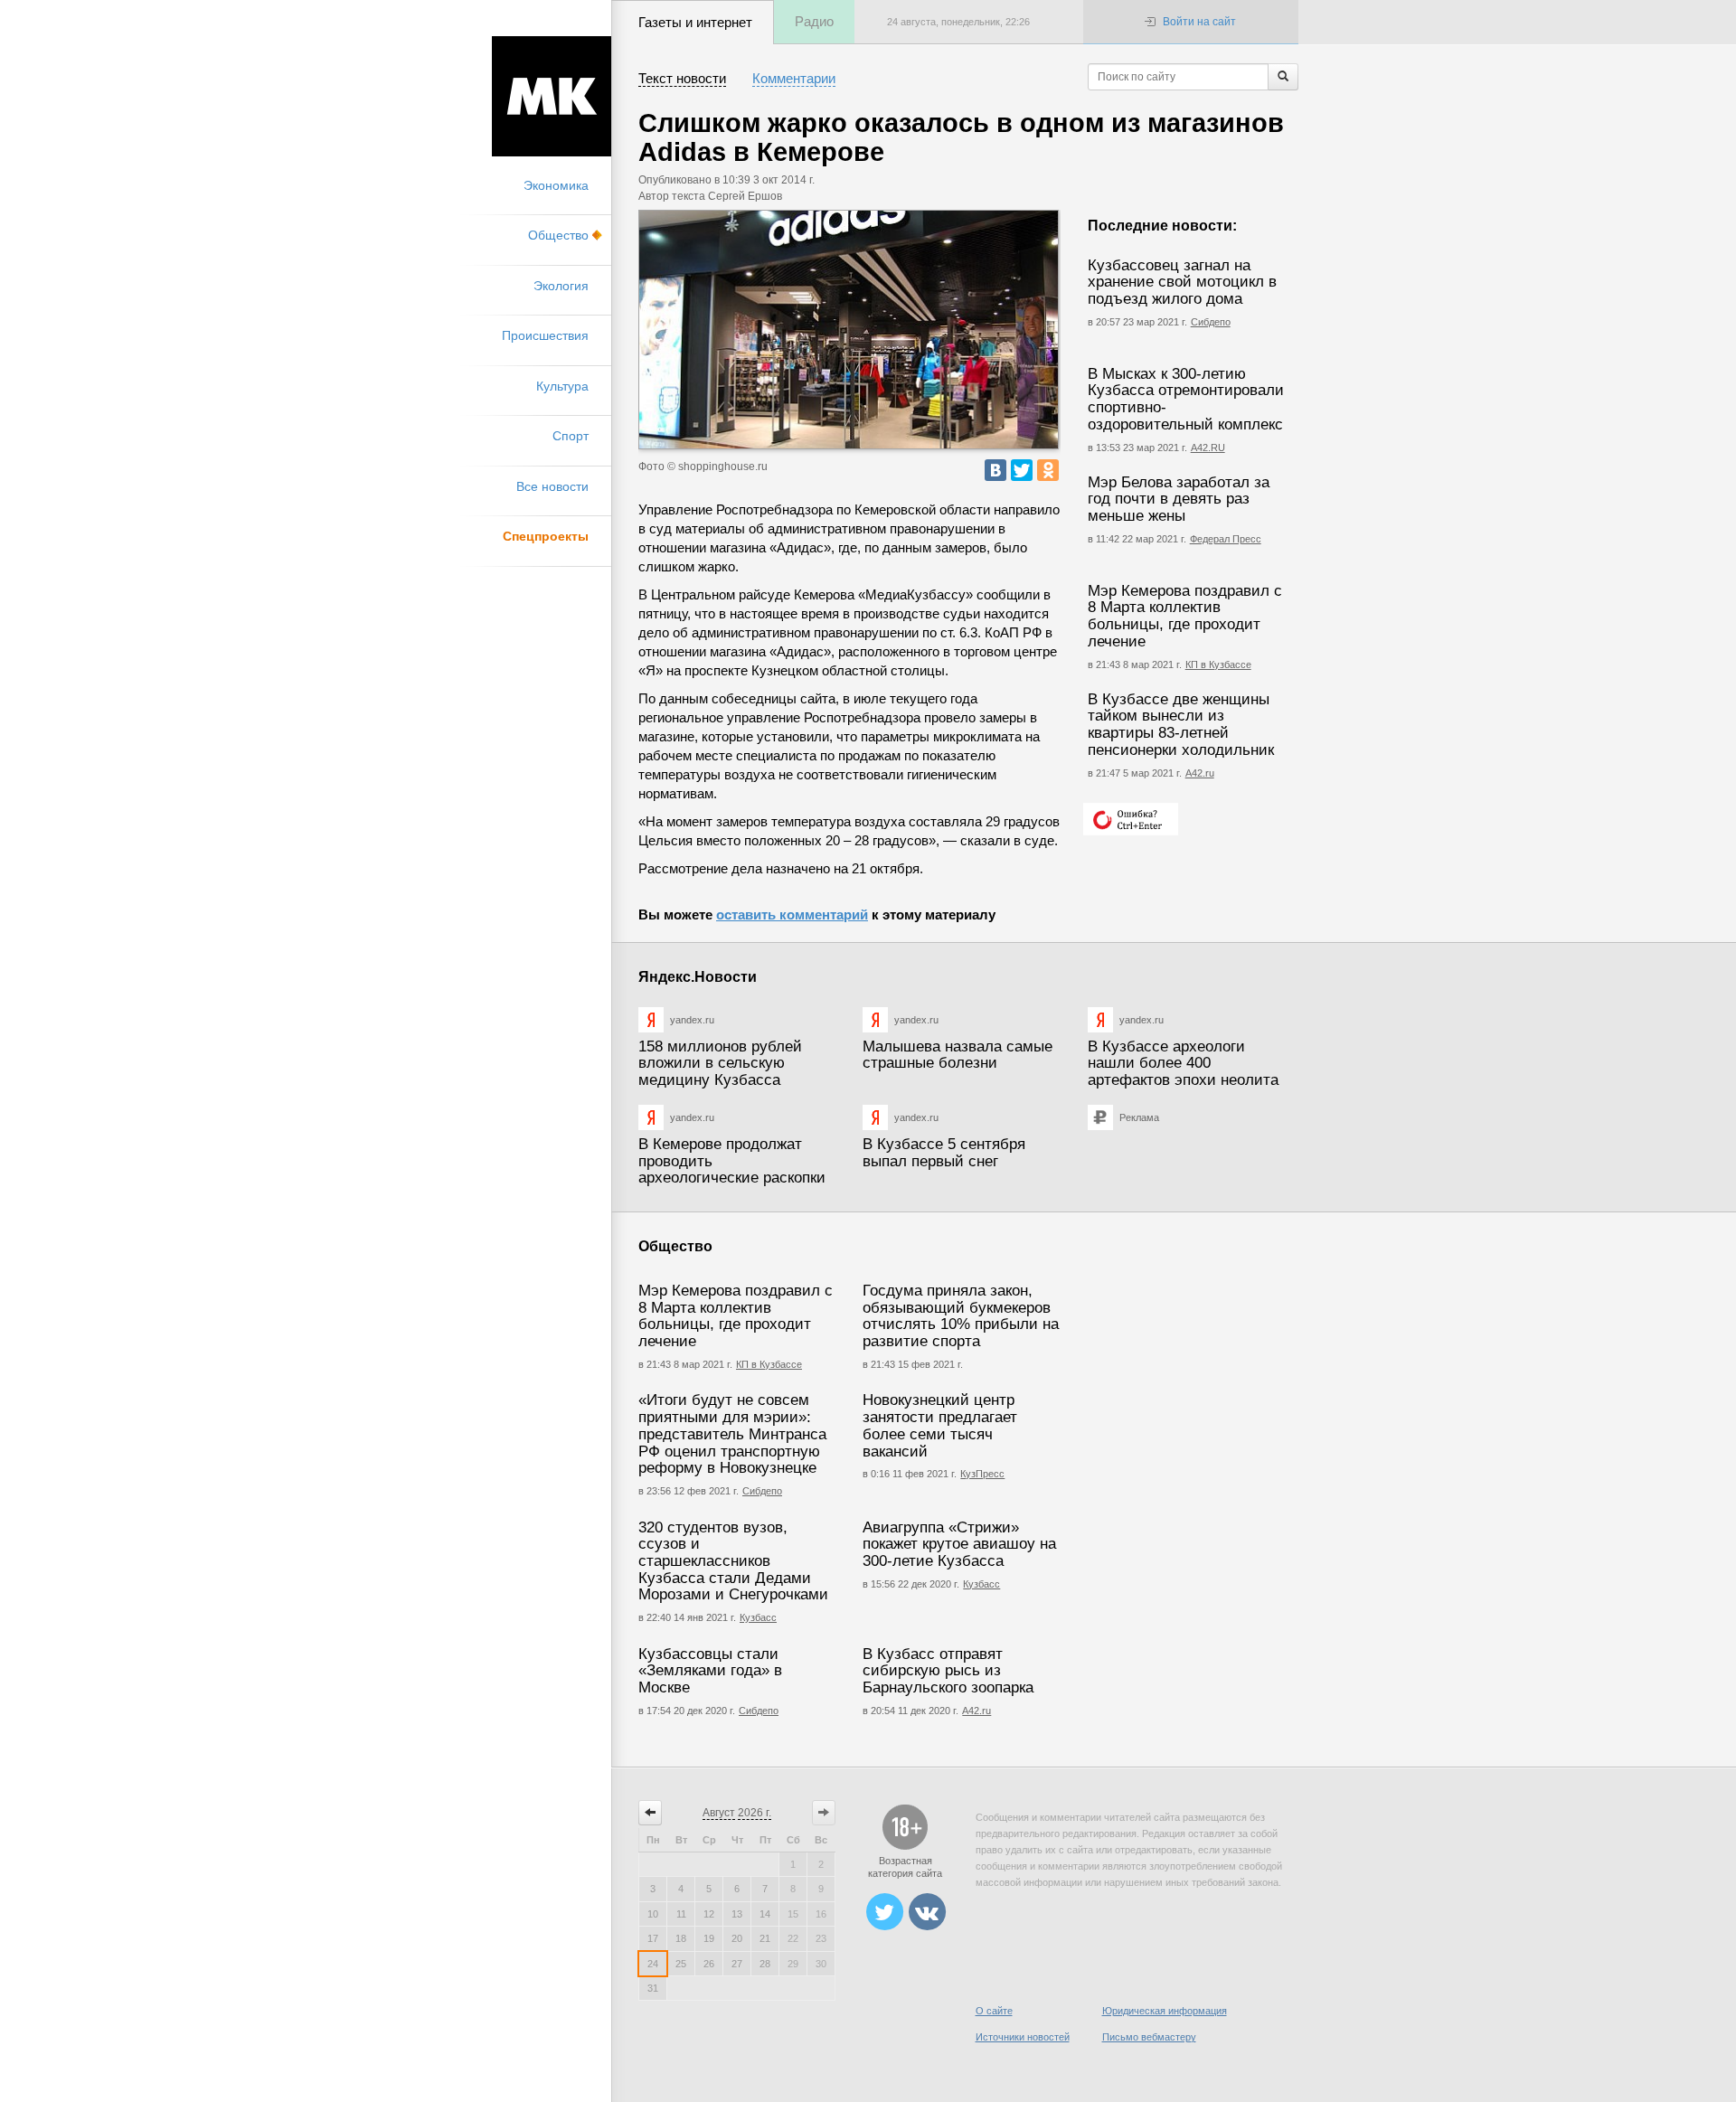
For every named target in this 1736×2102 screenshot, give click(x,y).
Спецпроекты (546, 536)
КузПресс (982, 1474)
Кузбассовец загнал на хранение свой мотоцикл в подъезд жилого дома (1182, 282)
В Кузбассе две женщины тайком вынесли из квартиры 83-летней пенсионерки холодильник (1181, 725)
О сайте (994, 2011)
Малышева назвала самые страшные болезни (958, 1055)
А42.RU (1208, 448)
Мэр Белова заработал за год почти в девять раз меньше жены (1179, 499)
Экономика (556, 185)
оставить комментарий (792, 914)
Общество (558, 235)
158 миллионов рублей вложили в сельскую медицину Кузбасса (720, 1063)
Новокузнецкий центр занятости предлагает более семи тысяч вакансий (940, 1425)
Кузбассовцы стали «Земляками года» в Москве (710, 1671)
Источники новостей (1023, 2037)
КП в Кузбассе (1218, 665)
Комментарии (794, 78)
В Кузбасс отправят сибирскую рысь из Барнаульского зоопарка (948, 1671)
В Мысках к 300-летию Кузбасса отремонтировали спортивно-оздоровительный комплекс (1186, 399)
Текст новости (682, 78)
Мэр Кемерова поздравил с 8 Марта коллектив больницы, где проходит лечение (1185, 616)
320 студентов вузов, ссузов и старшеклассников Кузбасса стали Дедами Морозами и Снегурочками (733, 1561)
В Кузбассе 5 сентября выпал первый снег (944, 1153)
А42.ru (1200, 773)
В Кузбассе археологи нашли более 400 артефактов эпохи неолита (1183, 1063)
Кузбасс (758, 1617)
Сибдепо (1211, 322)
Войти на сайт (1199, 22)
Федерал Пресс (1226, 539)
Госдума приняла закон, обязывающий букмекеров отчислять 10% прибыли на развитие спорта (961, 1316)
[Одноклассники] (1048, 470)
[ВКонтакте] (995, 470)
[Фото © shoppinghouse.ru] (849, 330)
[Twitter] (1022, 470)
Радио (814, 21)
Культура (562, 386)
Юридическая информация (1165, 2011)
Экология (561, 286)
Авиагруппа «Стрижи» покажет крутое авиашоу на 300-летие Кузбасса (959, 1544)
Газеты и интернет (695, 22)
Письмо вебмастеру (1149, 2037)
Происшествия (545, 335)
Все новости (552, 486)
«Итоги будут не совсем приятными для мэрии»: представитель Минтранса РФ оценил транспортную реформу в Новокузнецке (732, 1434)
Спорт (571, 436)
